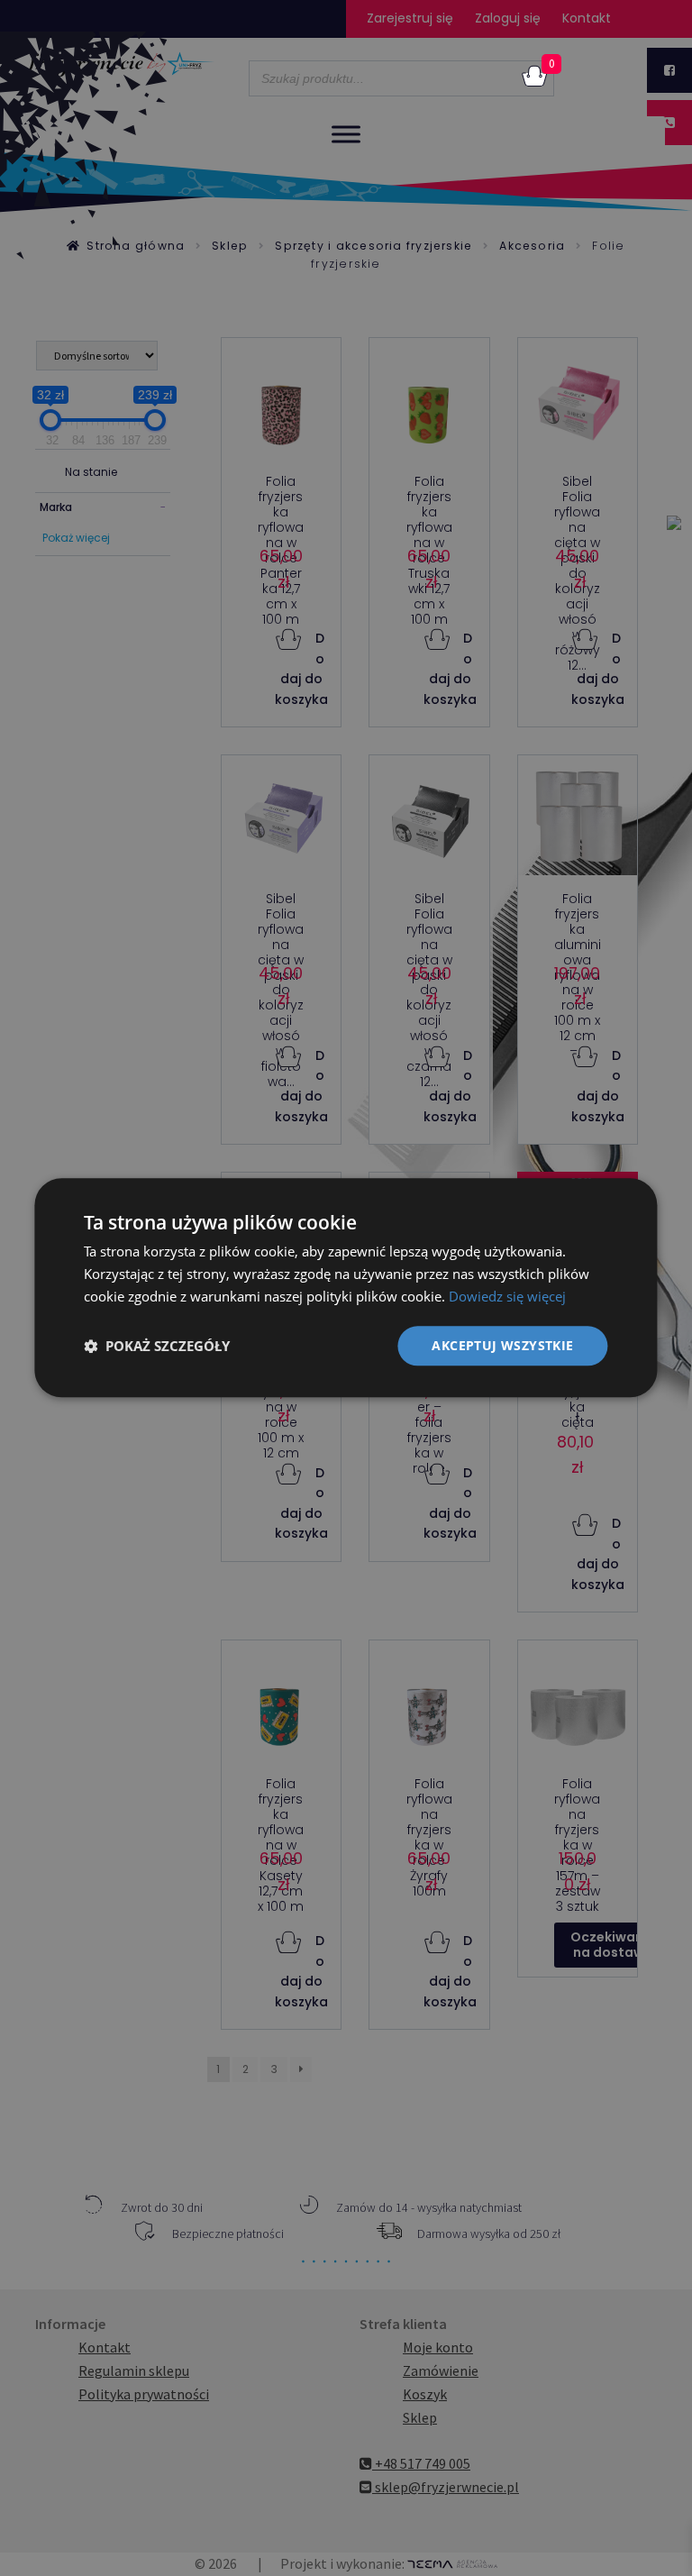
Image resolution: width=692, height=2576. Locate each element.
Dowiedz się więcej (507, 1296)
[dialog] (346, 1288)
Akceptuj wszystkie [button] (502, 1345)
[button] (157, 1346)
